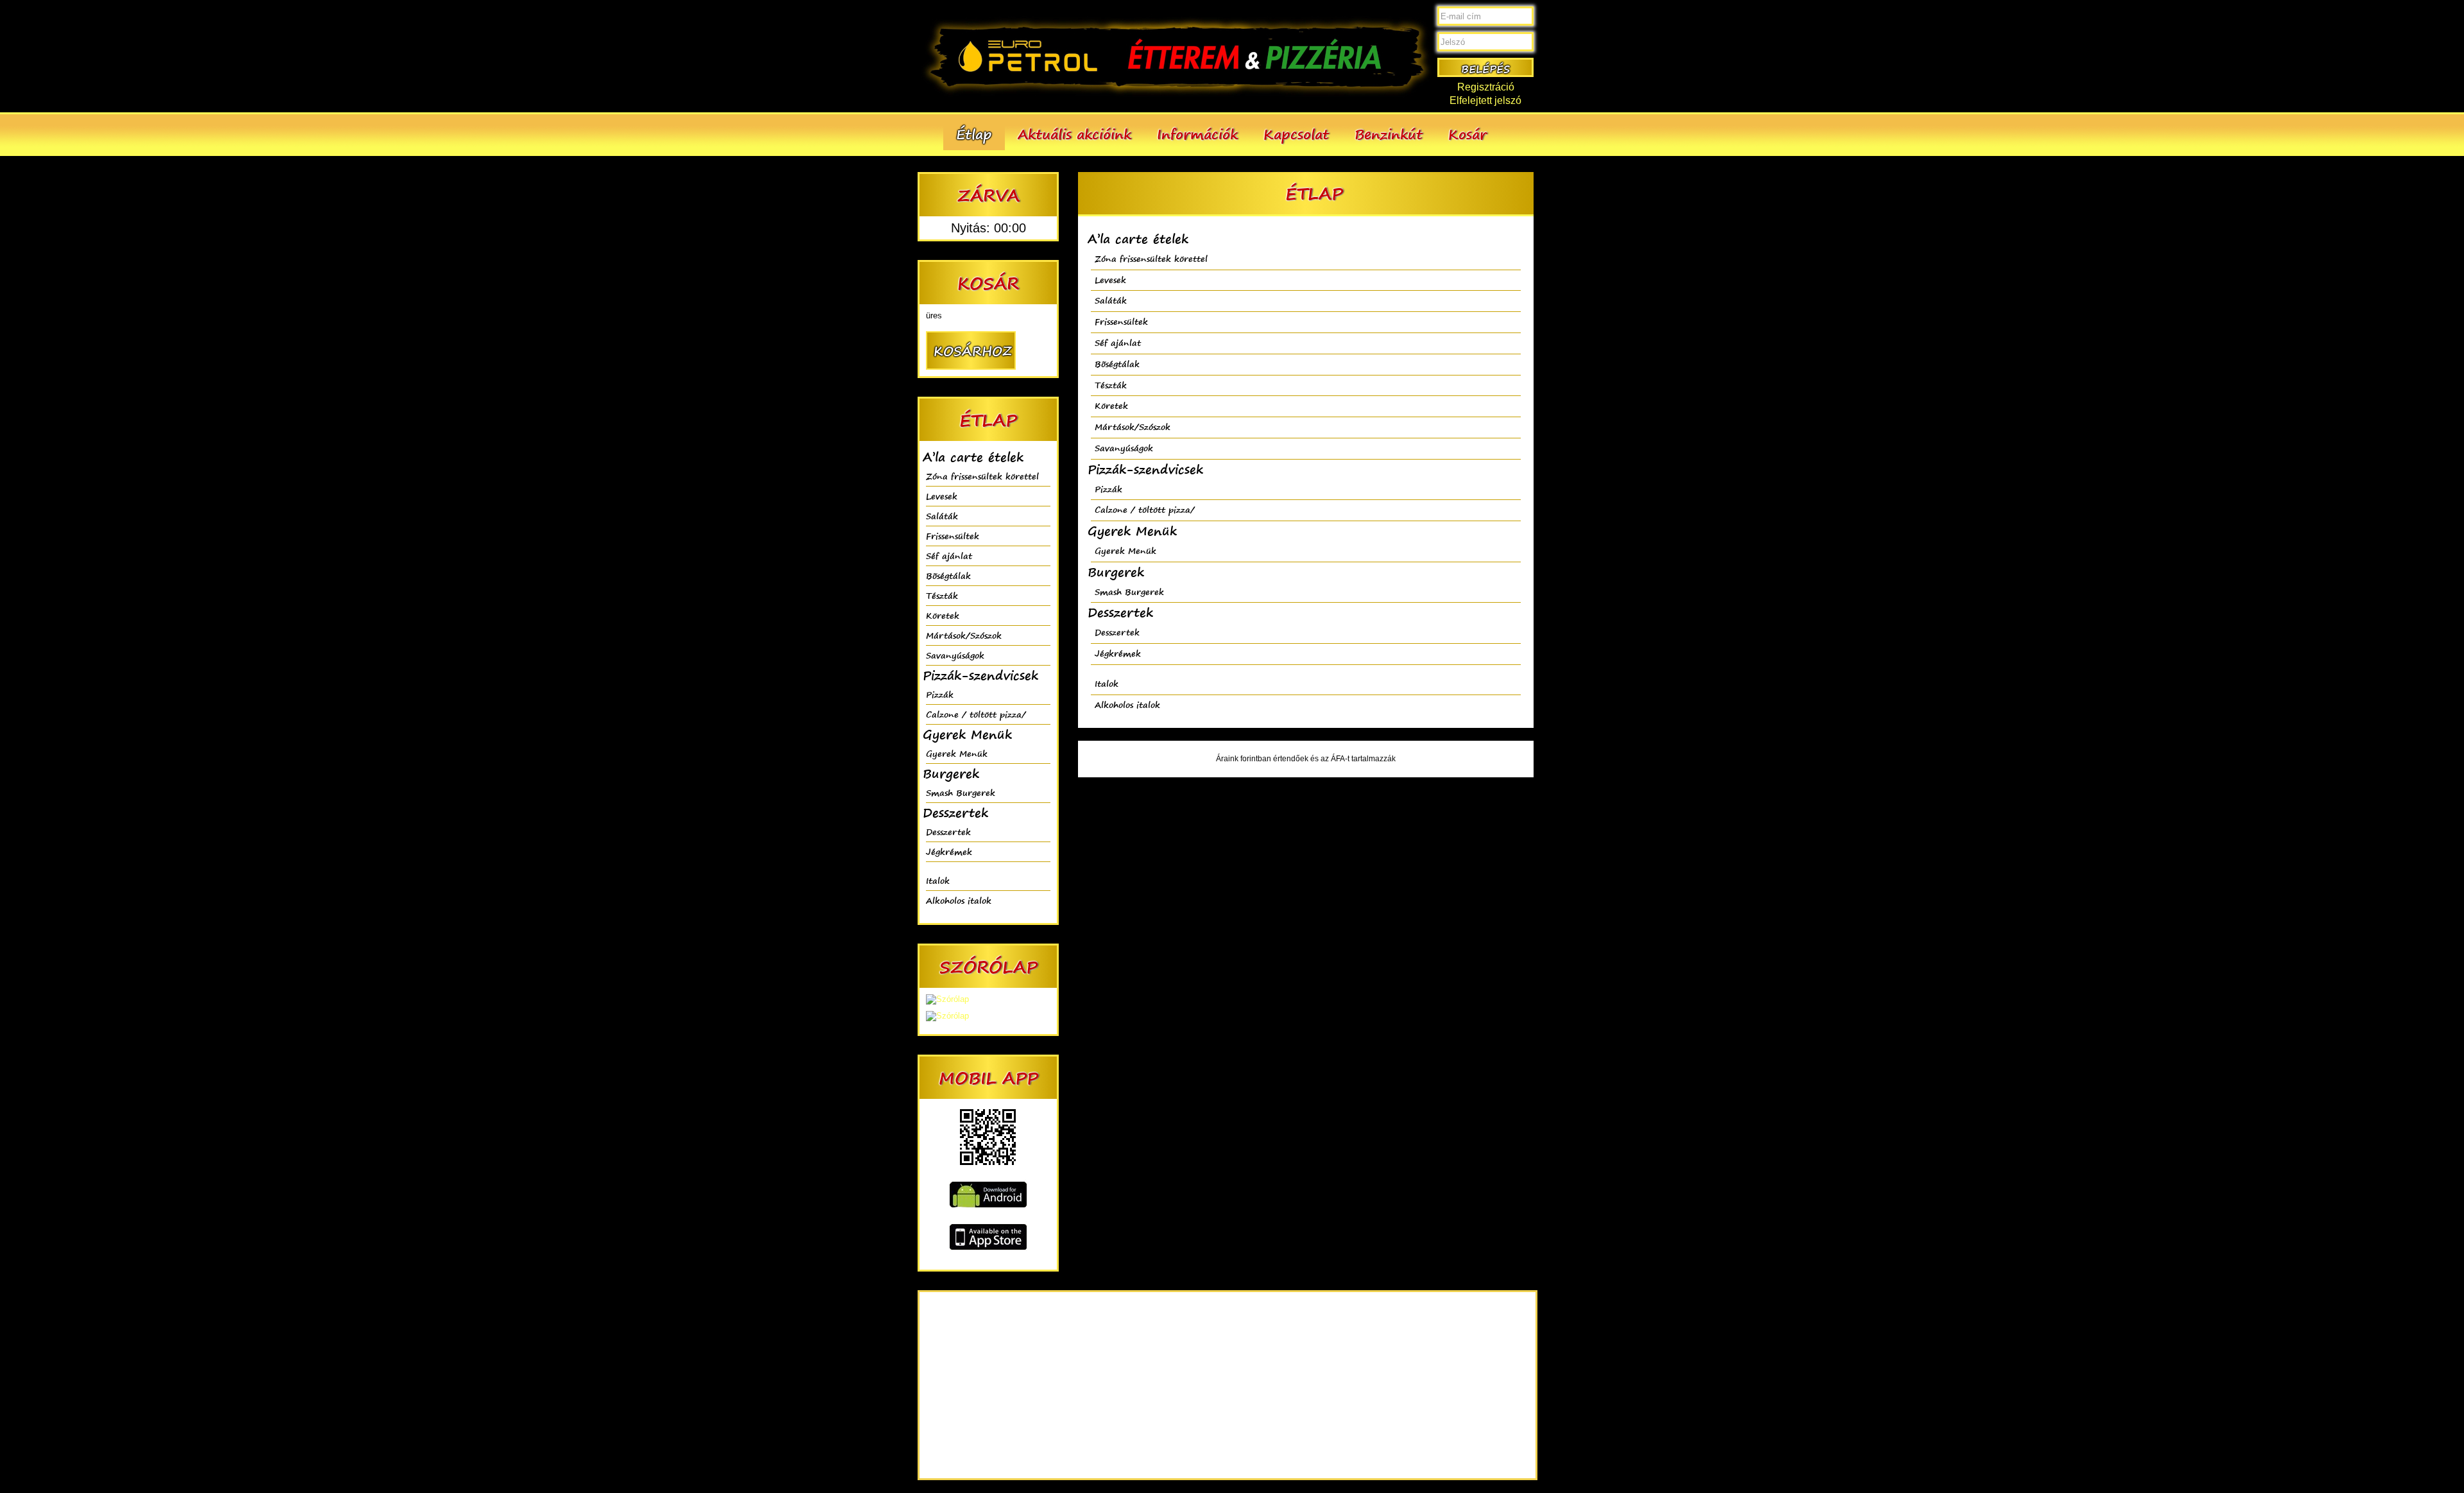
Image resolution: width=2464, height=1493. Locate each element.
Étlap (974, 134)
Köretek (943, 615)
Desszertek (948, 832)
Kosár (1467, 134)
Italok (938, 880)
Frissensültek (953, 536)
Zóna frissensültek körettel (982, 476)
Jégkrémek (949, 851)
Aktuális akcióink (1074, 134)
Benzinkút (1389, 134)
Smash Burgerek (961, 792)
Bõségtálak (948, 575)
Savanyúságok (955, 655)
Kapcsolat (1296, 134)
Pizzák (940, 694)
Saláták (942, 516)
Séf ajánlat (949, 556)
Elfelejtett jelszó (1485, 100)
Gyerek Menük (957, 753)
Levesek (942, 496)
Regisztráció (1486, 87)
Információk (1197, 134)
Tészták (942, 595)
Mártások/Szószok (964, 635)
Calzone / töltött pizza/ (976, 714)
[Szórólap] (947, 999)
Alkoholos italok (959, 900)
